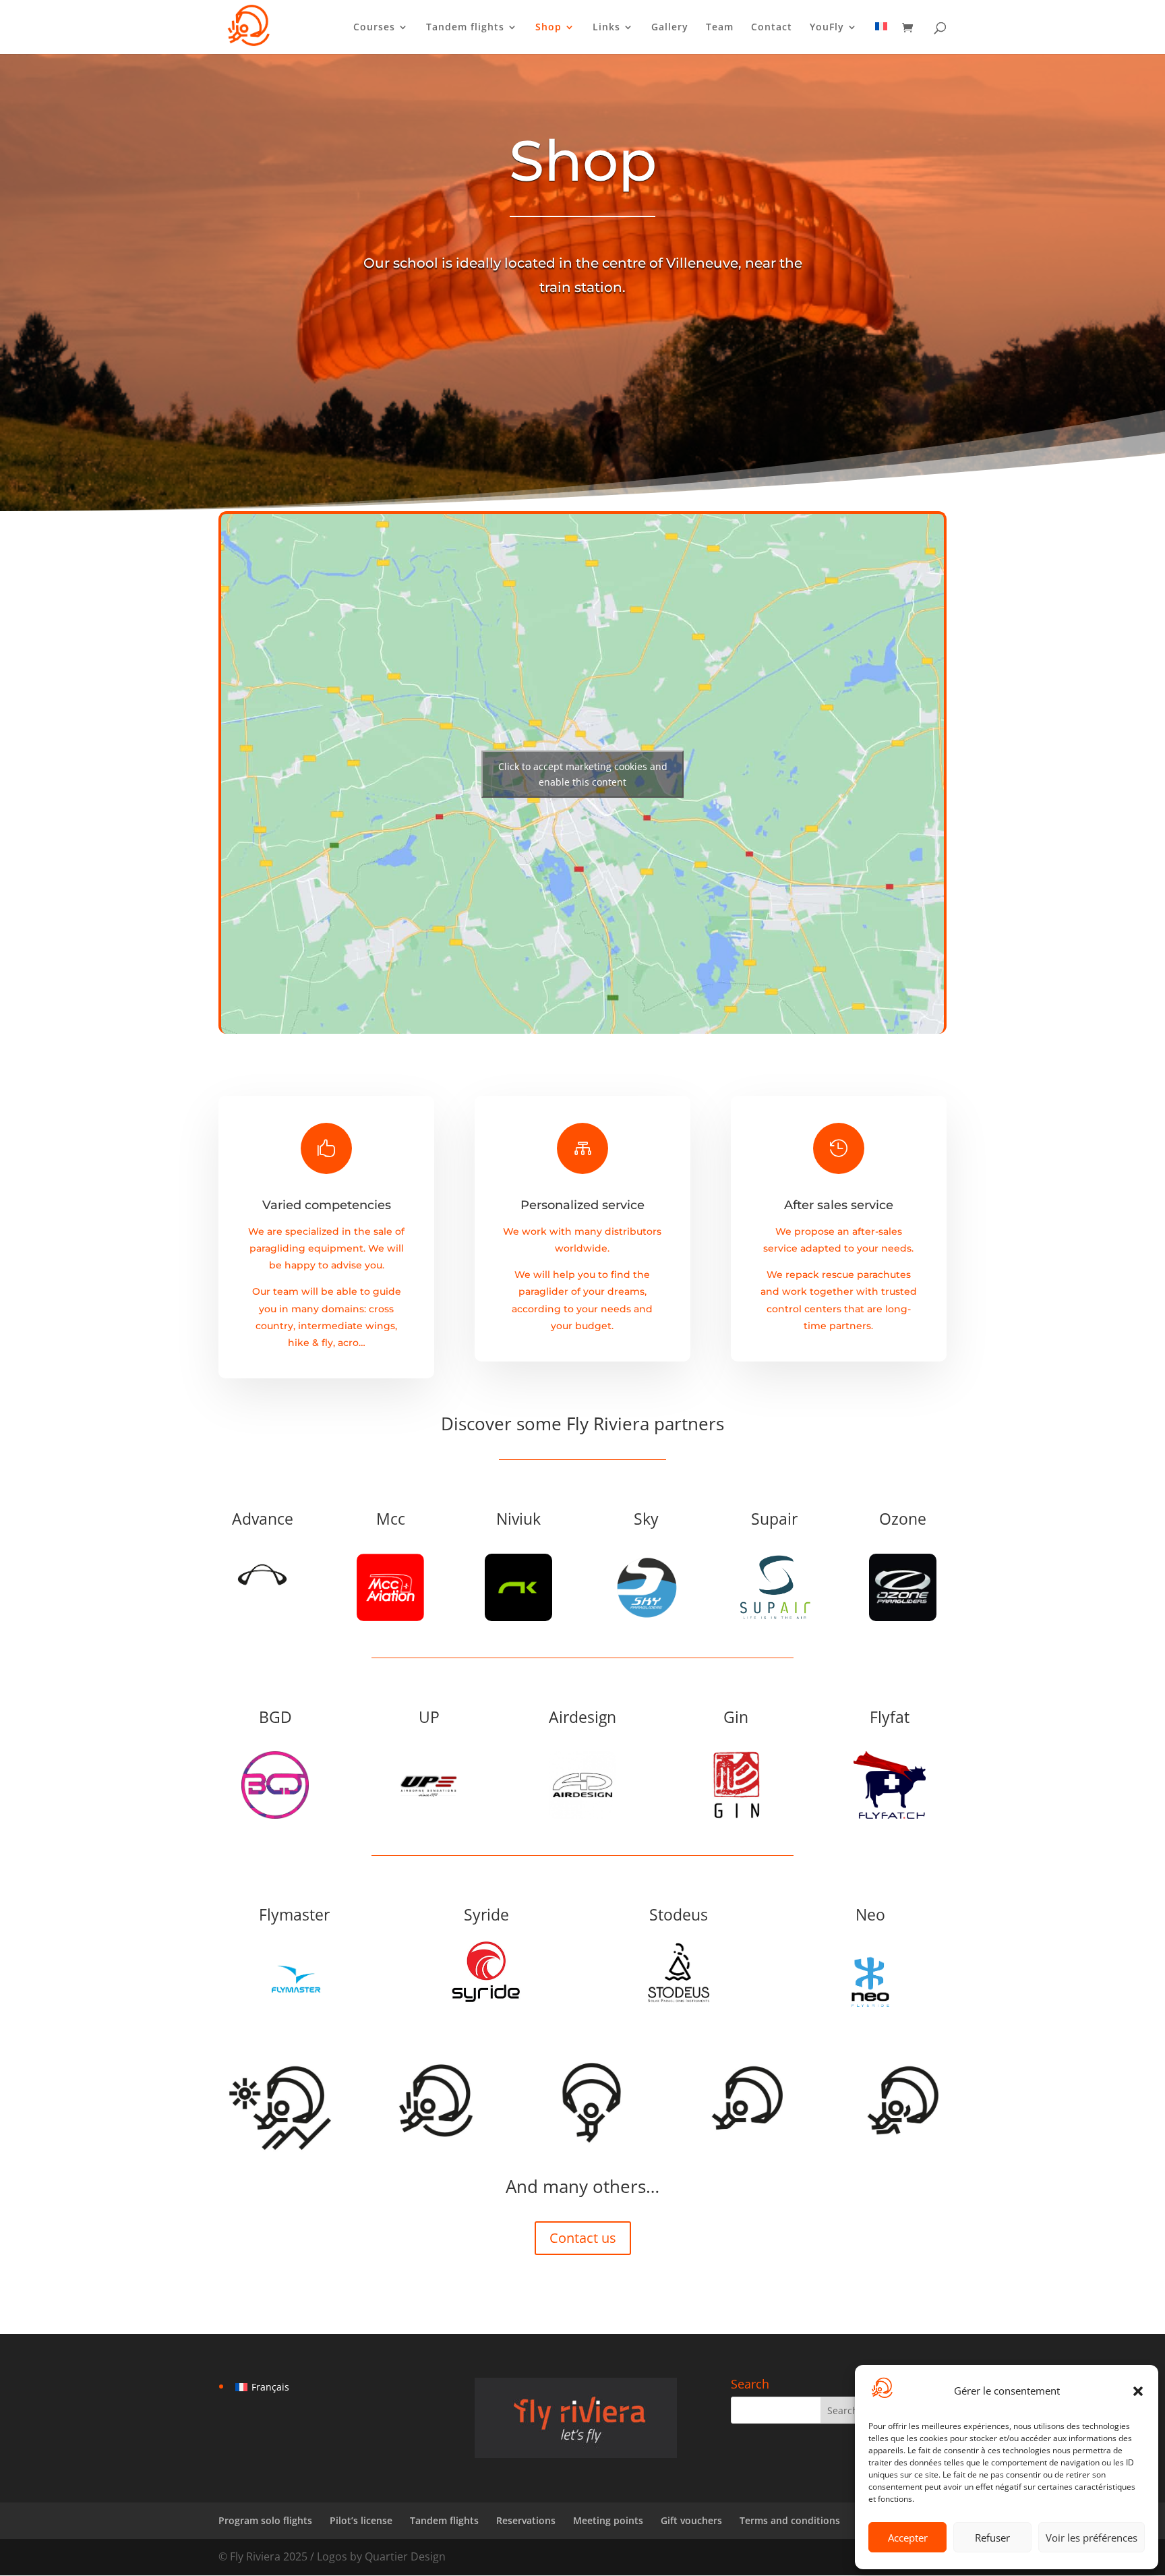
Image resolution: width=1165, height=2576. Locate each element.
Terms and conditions (790, 2520)
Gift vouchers (691, 2520)
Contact (772, 28)
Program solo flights (265, 2520)
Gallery (670, 28)
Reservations (526, 2520)
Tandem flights (465, 28)
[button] (1138, 2391)
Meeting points (608, 2520)
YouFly (827, 28)
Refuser (992, 2538)
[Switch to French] (881, 38)
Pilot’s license (361, 2520)
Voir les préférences (1092, 2538)
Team (720, 28)
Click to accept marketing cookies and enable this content (583, 774)
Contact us (583, 2238)
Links (606, 28)
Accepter (908, 2538)
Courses (374, 28)
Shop (548, 28)
